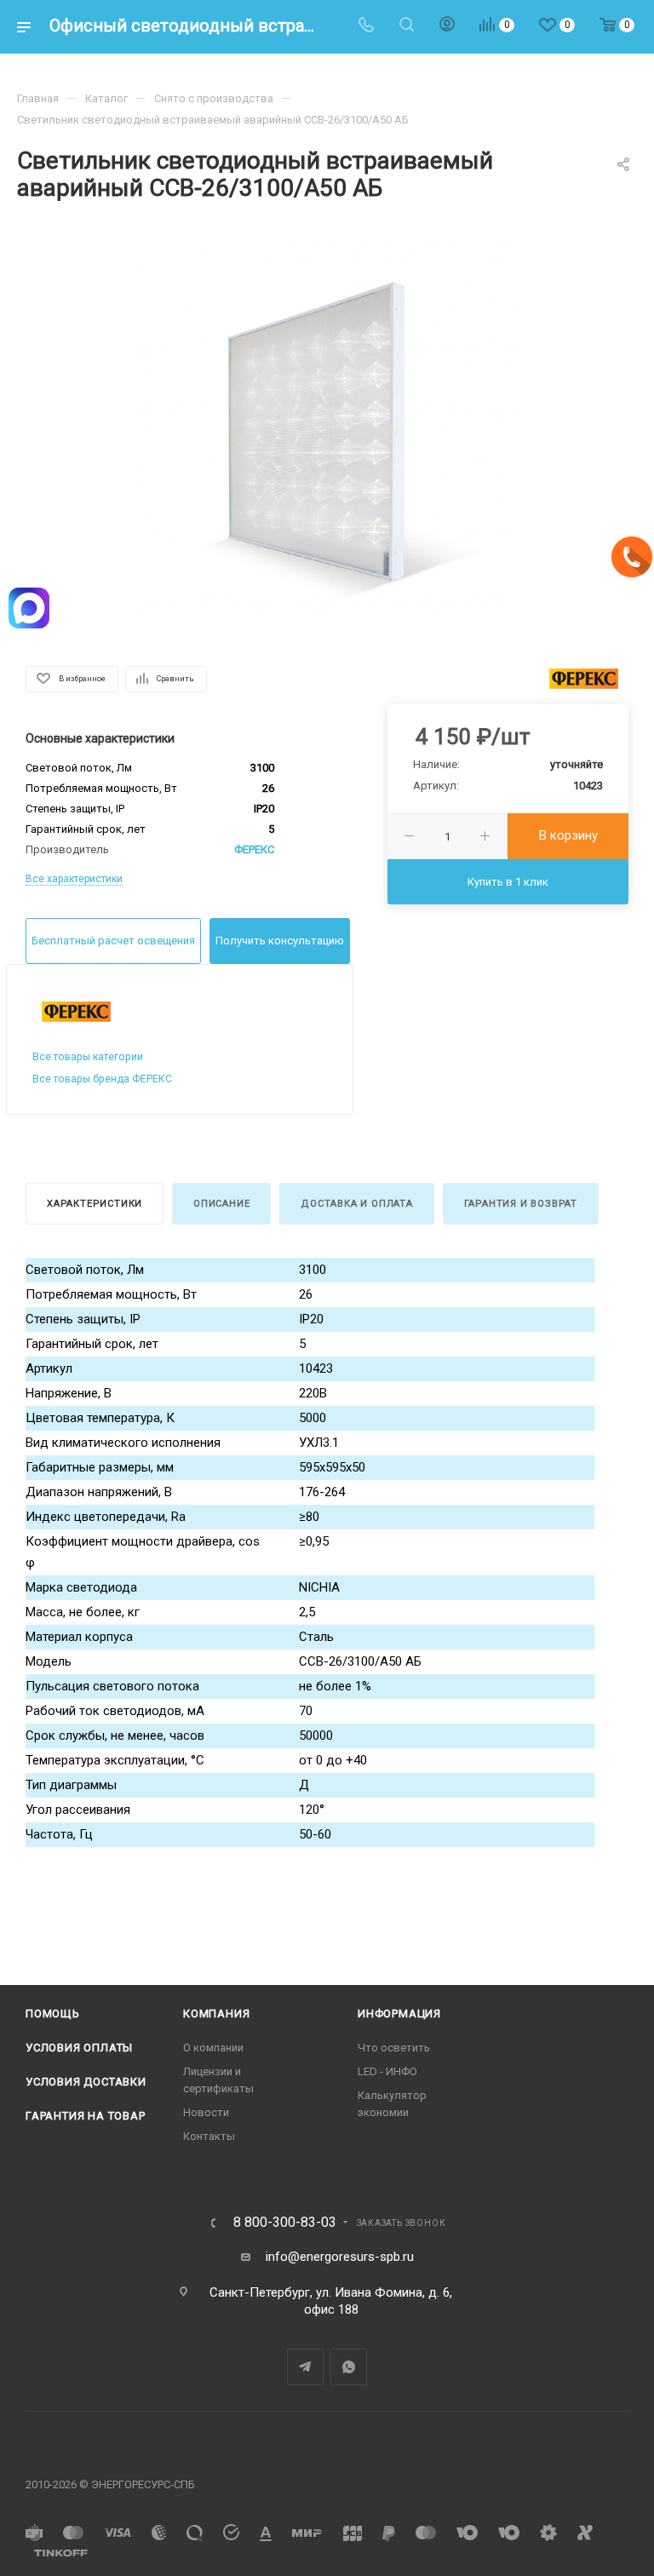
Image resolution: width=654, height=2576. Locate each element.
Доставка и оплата (357, 1204)
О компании (213, 2048)
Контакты (209, 2136)
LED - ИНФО (387, 2071)
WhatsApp (349, 2367)
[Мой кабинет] (447, 26)
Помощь (53, 2014)
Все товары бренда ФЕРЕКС (102, 1079)
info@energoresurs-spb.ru (340, 2257)
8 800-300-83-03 (285, 2223)
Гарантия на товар (86, 2116)
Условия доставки (86, 2082)
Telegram (305, 2367)
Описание (221, 1204)
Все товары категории (88, 1057)
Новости (206, 2112)
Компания (216, 2014)
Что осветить (394, 2048)
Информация (399, 2014)
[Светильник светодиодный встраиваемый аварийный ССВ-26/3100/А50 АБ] (327, 430)
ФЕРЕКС (254, 849)
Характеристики (95, 1204)
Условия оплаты (79, 2048)
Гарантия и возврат (521, 1204)
